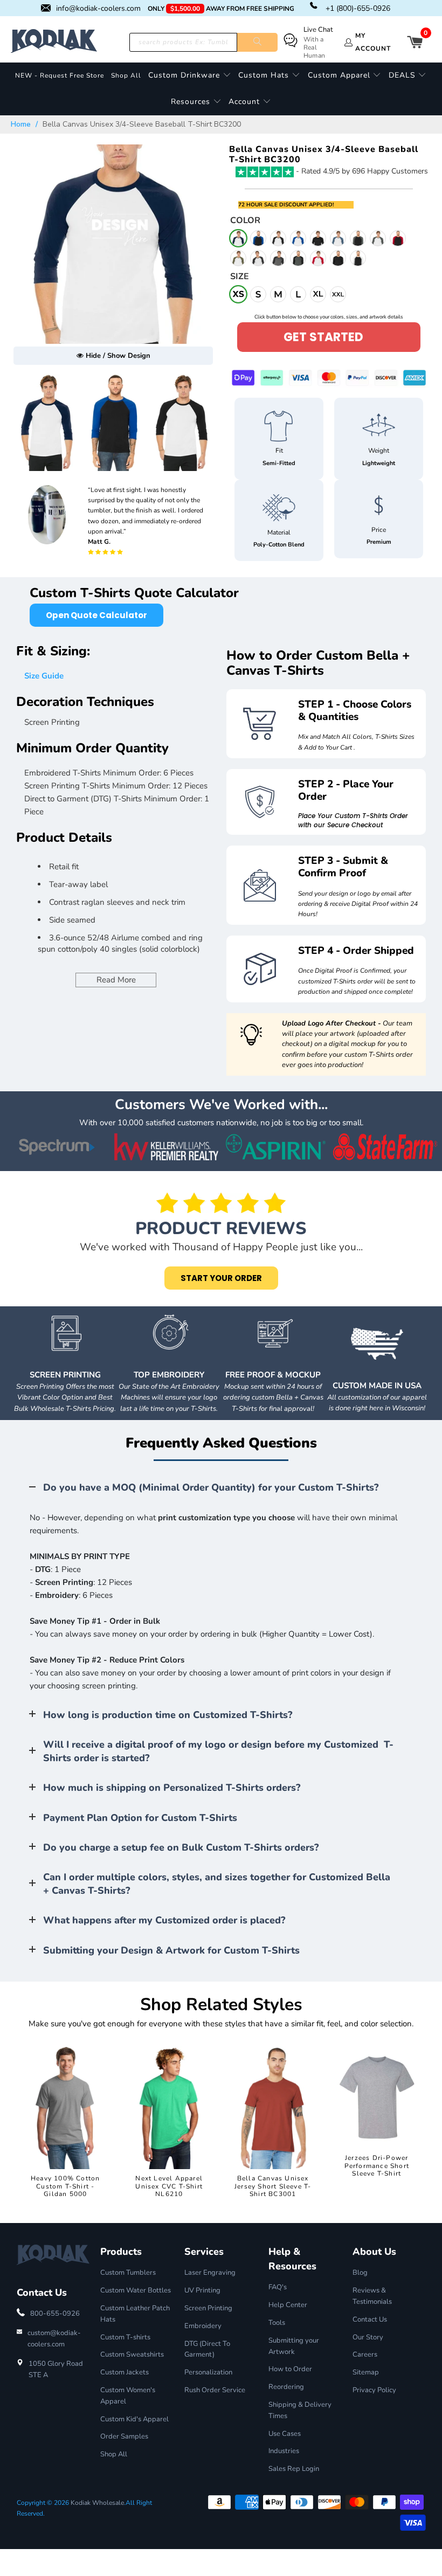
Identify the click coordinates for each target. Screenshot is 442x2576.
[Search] (258, 42)
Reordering (286, 2387)
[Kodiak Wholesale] (54, 42)
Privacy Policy (374, 2390)
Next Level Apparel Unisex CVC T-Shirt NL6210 (169, 2186)
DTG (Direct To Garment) (207, 2349)
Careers (365, 2355)
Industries (284, 2451)
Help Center (288, 2305)
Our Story (368, 2337)
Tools (277, 2323)
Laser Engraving (210, 2273)
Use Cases (285, 2434)
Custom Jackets (125, 2372)
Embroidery (203, 2326)
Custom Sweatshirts (132, 2355)
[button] (190, 76)
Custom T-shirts (125, 2337)
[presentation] (223, 426)
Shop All (114, 2454)
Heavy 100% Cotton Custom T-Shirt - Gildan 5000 (65, 2186)
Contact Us (370, 2319)
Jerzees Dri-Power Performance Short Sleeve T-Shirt (377, 2166)
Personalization (208, 2372)
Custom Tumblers (128, 2273)
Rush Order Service (215, 2390)
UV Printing (202, 2290)
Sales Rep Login (294, 2469)
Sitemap (366, 2372)
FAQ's (278, 2287)
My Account (373, 42)
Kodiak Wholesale (97, 2503)
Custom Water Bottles (136, 2290)
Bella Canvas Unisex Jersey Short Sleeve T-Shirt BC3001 (273, 2186)
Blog (360, 2273)
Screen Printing (208, 2308)
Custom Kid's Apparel (134, 2419)
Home (21, 124)
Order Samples (124, 2436)
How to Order (290, 2369)
